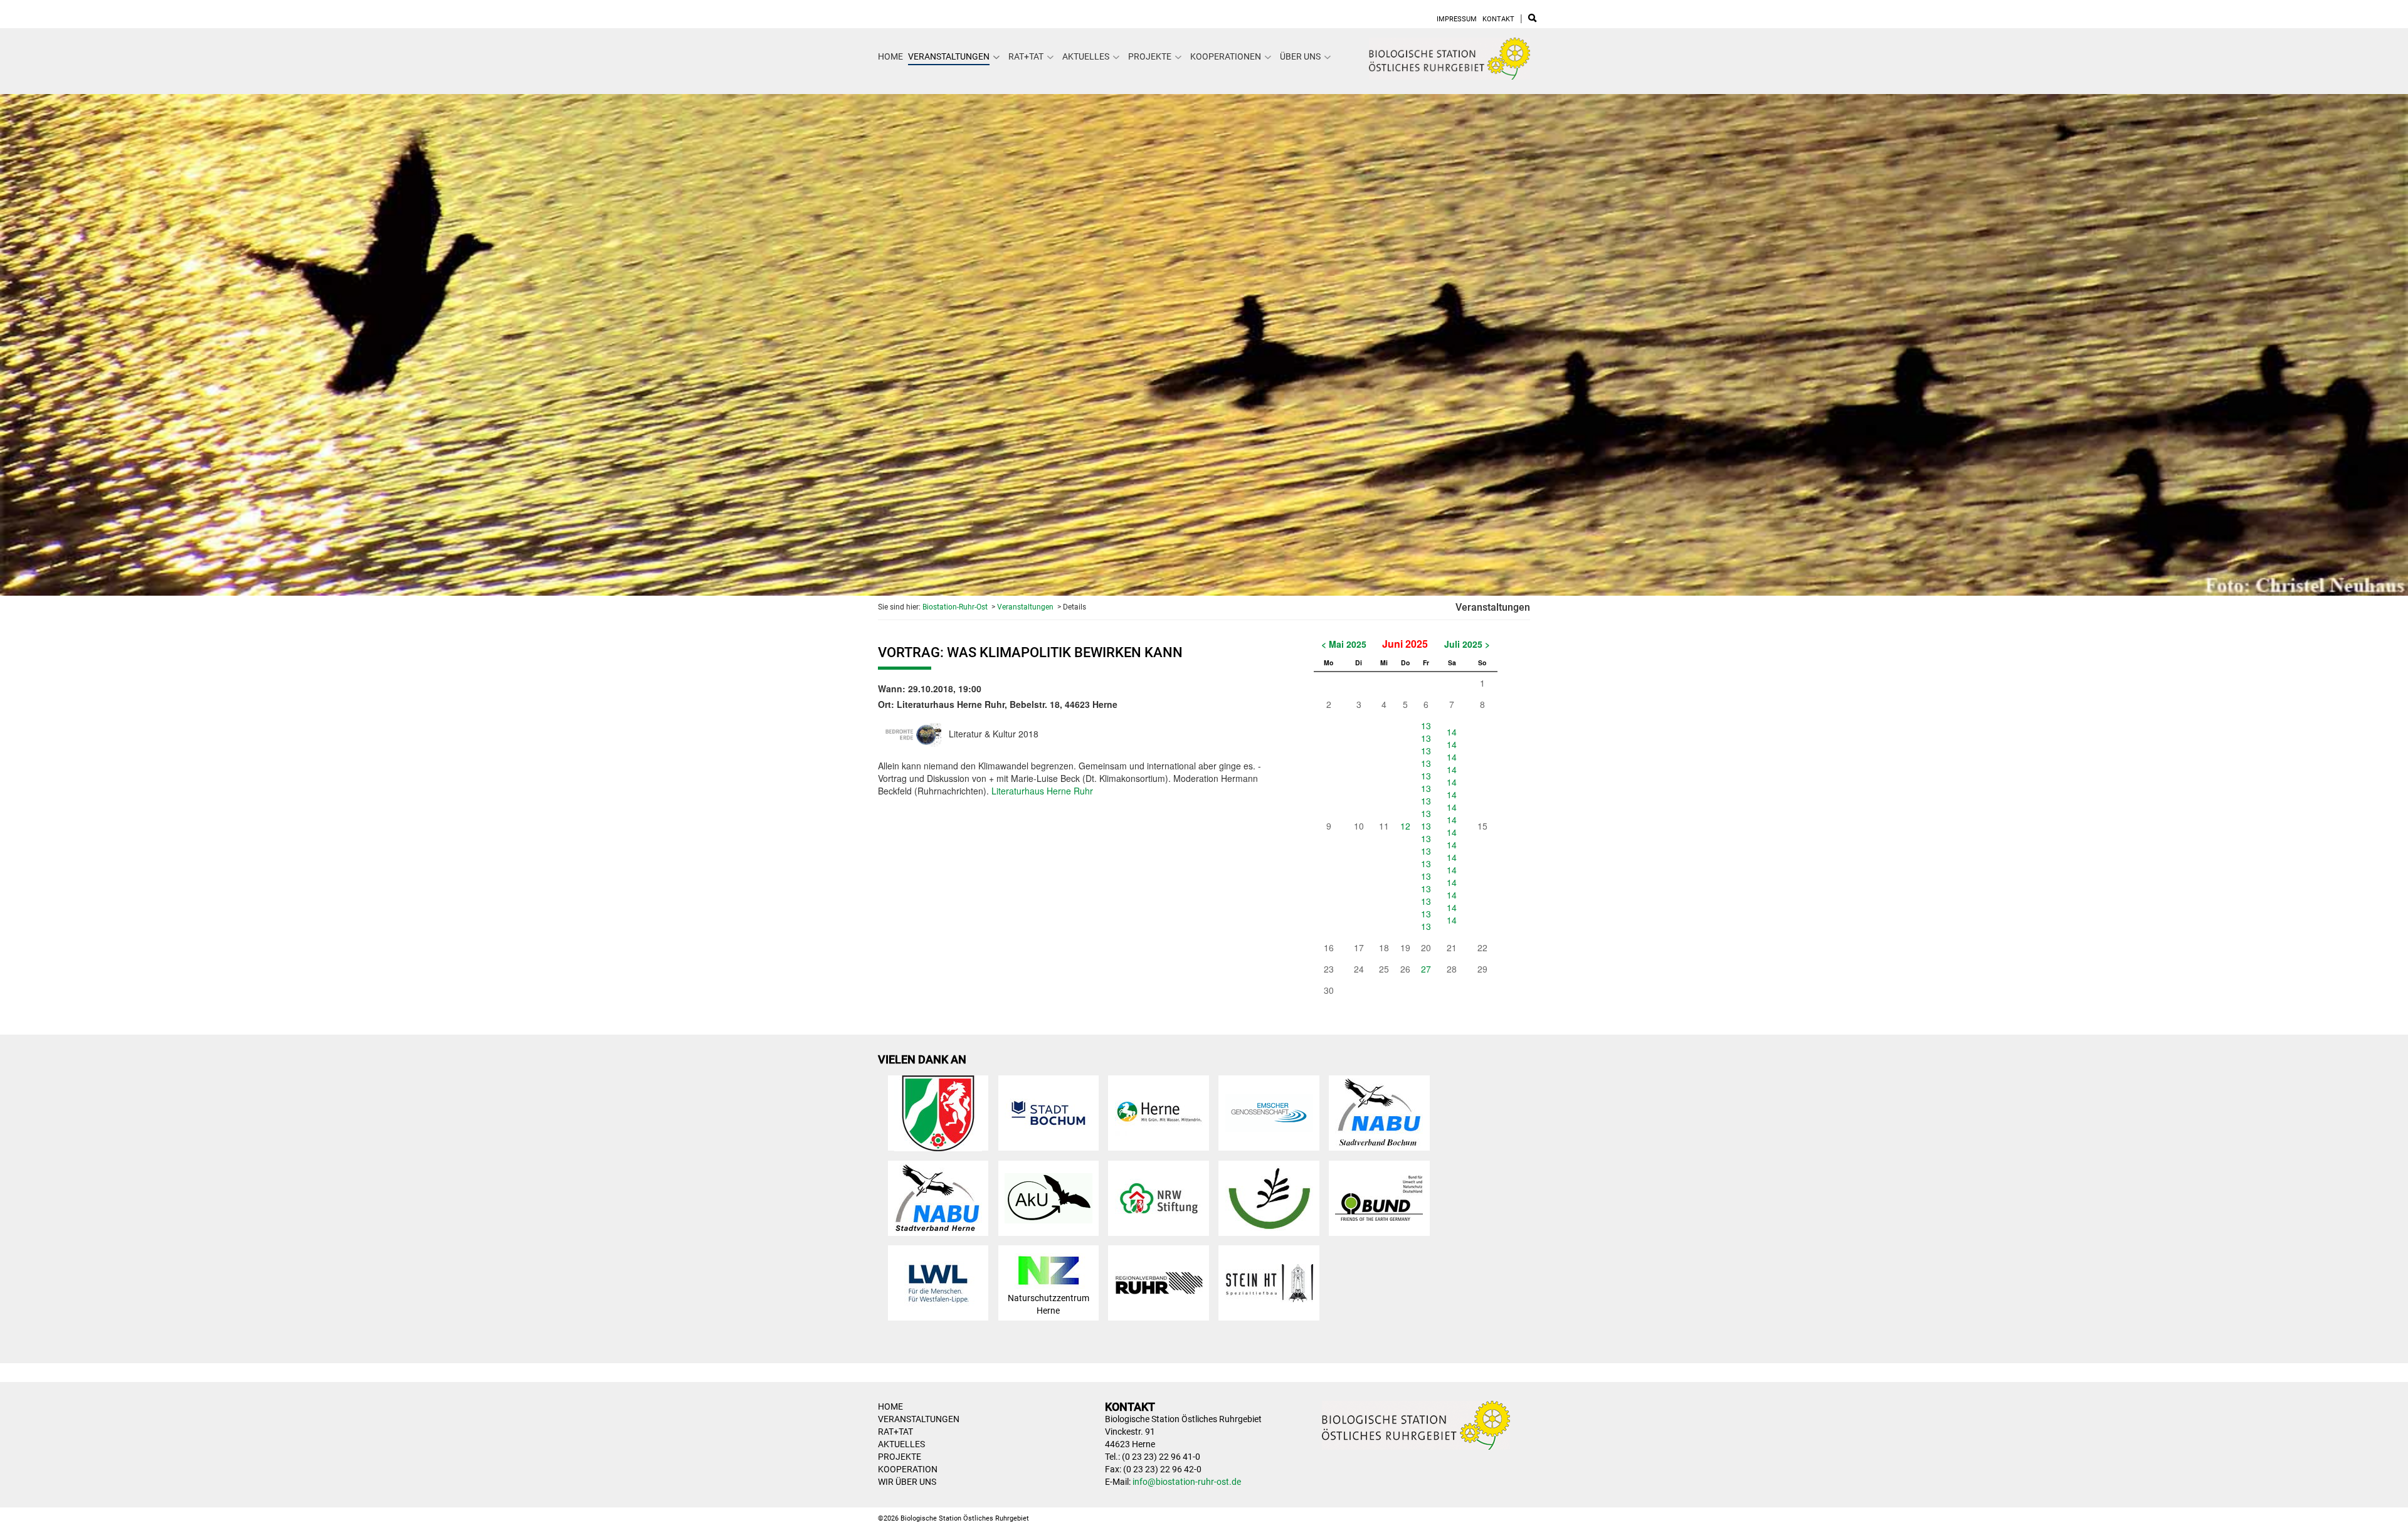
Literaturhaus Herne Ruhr (1042, 791)
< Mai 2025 (1344, 644)
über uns (1300, 56)
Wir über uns (907, 1482)
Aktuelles (1086, 56)
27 (1426, 969)
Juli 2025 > (1467, 644)
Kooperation (908, 1469)
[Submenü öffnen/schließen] (996, 57)
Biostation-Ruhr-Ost (955, 607)
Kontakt (1498, 19)
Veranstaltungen (949, 56)
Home (890, 56)
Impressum (1457, 19)
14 (1452, 732)
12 (1405, 826)
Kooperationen (1226, 56)
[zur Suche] (1532, 19)
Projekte (1150, 56)
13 (1426, 725)
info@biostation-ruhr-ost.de (1187, 1482)
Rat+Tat (1026, 56)
